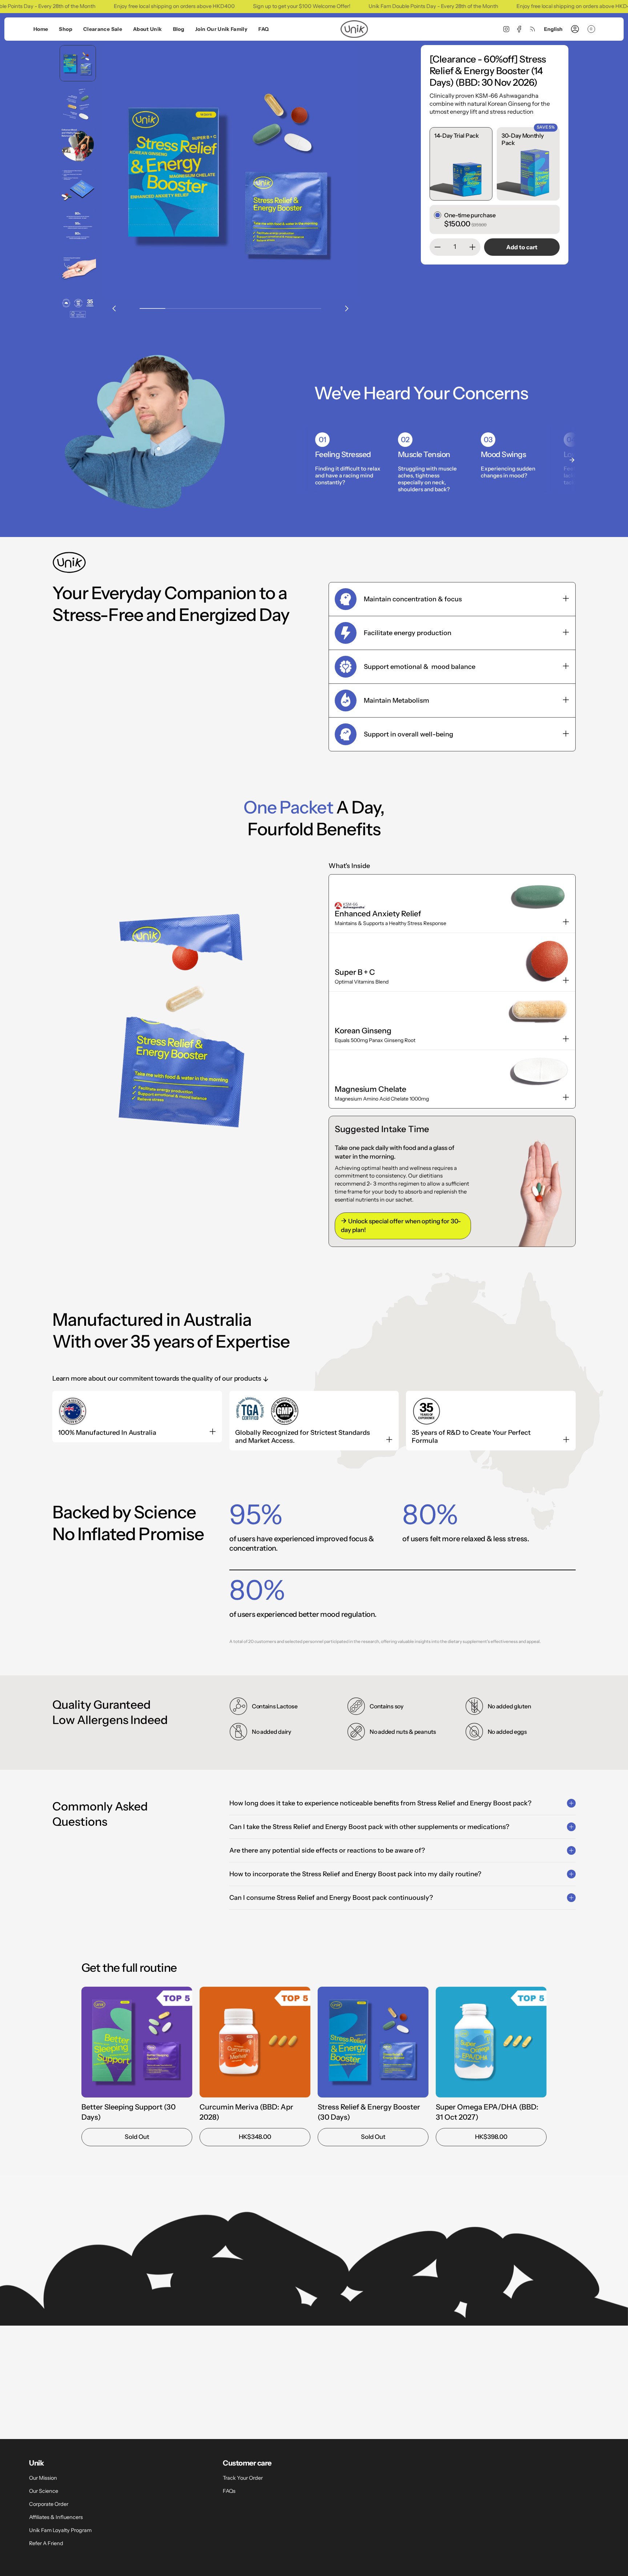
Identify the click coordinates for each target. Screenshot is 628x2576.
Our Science (44, 2491)
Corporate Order (49, 2504)
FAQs (229, 2491)
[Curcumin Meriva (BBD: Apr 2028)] (255, 2042)
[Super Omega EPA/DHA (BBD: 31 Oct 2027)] (491, 2042)
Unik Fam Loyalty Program (60, 2530)
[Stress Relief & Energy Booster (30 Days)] (373, 2042)
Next (347, 308)
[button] (65, 29)
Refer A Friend (46, 2543)
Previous (114, 308)
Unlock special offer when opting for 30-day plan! (401, 1226)
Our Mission (43, 2478)
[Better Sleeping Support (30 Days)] (137, 2042)
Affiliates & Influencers (56, 2517)
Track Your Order (243, 2478)
